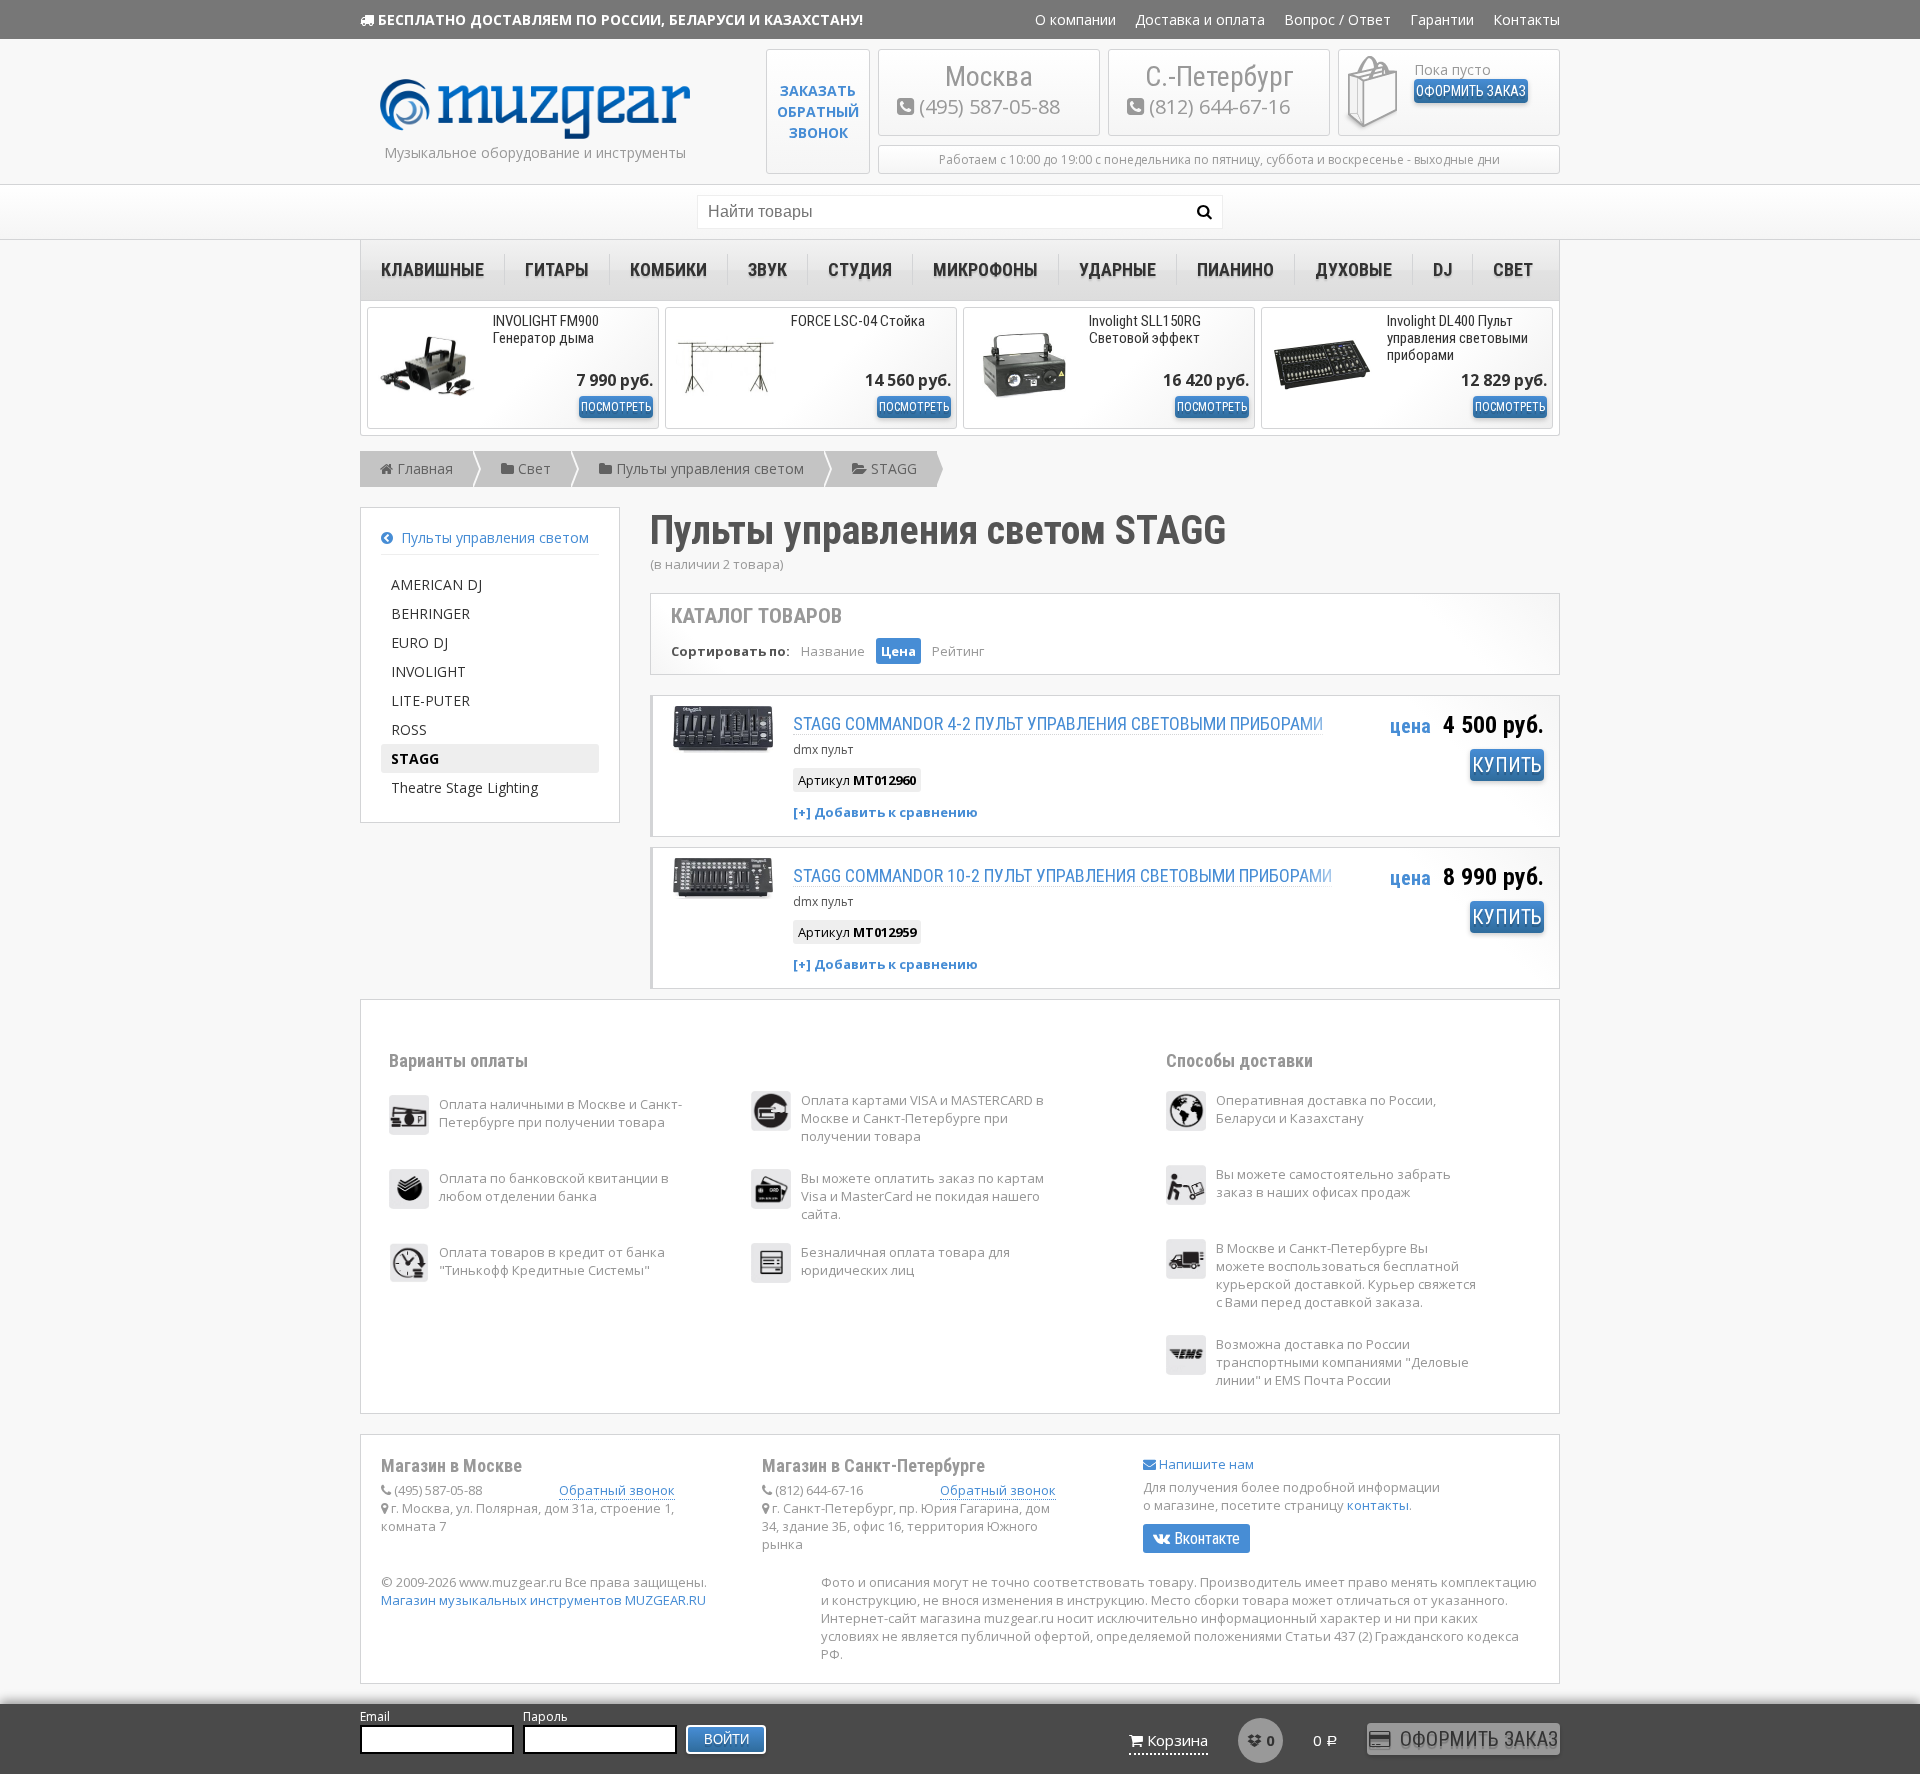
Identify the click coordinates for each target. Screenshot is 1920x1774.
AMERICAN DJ (436, 584)
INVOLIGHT (428, 671)
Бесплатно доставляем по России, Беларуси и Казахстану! (620, 19)
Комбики (668, 269)
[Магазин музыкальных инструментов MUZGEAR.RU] (535, 134)
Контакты (1526, 19)
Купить (1507, 765)
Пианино (1235, 269)
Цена (898, 651)
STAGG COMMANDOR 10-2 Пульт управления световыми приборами (1062, 875)
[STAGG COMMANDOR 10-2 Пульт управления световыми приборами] (723, 893)
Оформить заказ (1471, 91)
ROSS (409, 729)
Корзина (1177, 1740)
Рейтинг (958, 651)
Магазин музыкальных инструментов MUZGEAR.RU (543, 1600)
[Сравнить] (885, 811)
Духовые (1353, 269)
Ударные (1117, 269)
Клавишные (432, 269)
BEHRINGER (430, 613)
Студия (860, 269)
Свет (1513, 269)
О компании (1075, 19)
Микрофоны (985, 269)
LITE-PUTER (430, 700)
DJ (1442, 269)
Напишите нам (1205, 1464)
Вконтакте (1205, 1538)
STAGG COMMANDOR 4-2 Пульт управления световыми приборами (1058, 723)
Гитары (557, 269)
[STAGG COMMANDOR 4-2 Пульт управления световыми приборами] (723, 747)
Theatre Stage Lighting (464, 787)
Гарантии (1442, 19)
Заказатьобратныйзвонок (818, 111)
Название (833, 651)
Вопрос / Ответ (1337, 19)
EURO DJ (419, 642)
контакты (1378, 1505)
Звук (767, 269)
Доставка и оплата (1200, 19)
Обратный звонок (617, 1490)
